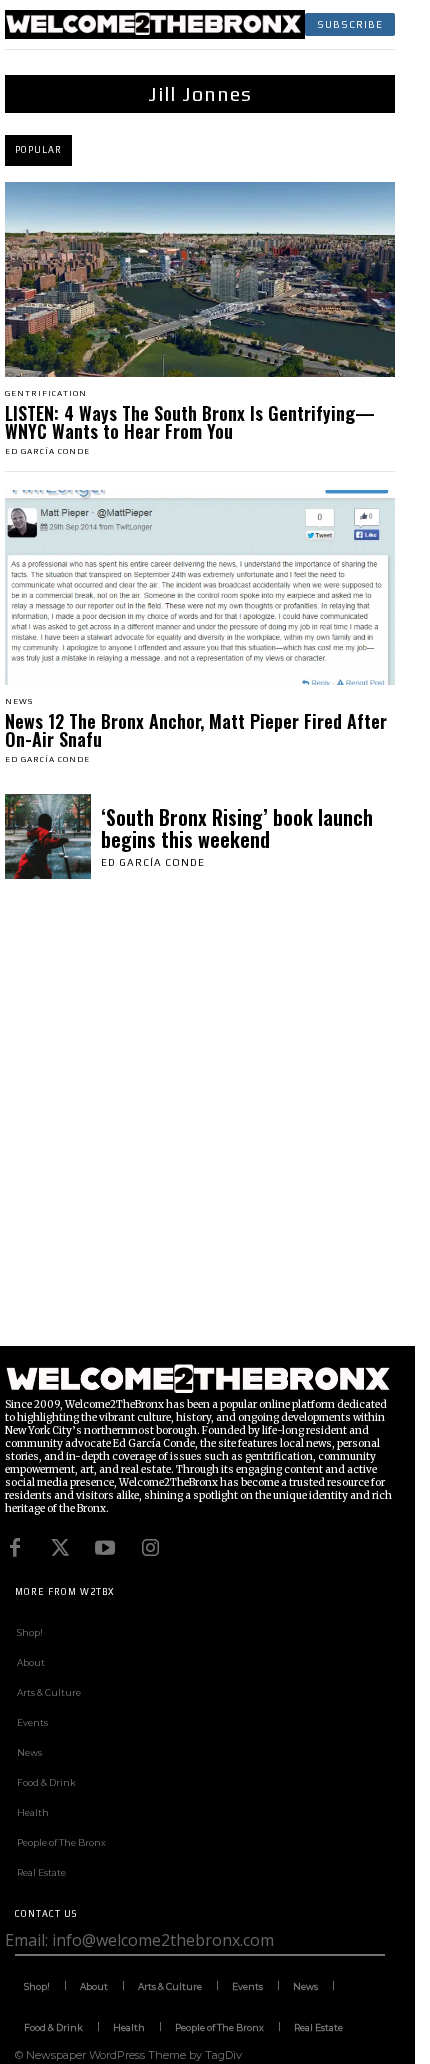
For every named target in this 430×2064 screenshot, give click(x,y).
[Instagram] (150, 1548)
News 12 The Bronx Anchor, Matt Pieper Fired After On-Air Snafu (196, 730)
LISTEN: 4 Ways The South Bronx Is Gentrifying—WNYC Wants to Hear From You (190, 422)
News (19, 702)
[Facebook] (15, 1548)
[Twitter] (60, 1548)
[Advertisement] (215, 1131)
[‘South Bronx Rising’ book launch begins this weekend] (48, 837)
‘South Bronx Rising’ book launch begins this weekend (237, 828)
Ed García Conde (47, 451)
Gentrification (46, 394)
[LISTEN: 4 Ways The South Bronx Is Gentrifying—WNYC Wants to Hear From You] (200, 279)
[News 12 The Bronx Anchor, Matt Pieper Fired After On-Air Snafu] (200, 587)
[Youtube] (105, 1548)
